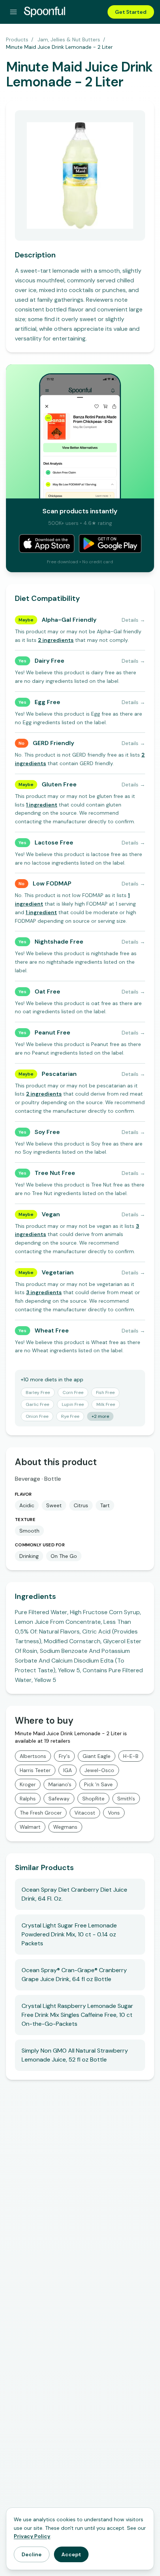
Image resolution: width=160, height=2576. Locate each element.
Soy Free (47, 1132)
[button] (56, 640)
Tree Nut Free (55, 1173)
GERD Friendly (53, 743)
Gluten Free (59, 784)
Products (17, 39)
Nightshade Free (59, 942)
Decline (32, 2554)
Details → (133, 620)
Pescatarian (59, 1074)
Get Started (131, 12)
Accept (71, 2554)
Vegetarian (58, 1272)
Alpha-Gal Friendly (69, 620)
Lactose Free (54, 842)
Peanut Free (52, 1032)
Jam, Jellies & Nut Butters (69, 39)
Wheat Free (52, 1330)
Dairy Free (49, 661)
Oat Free (47, 991)
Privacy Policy (32, 2536)
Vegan (51, 1214)
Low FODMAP (52, 883)
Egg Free (47, 702)
